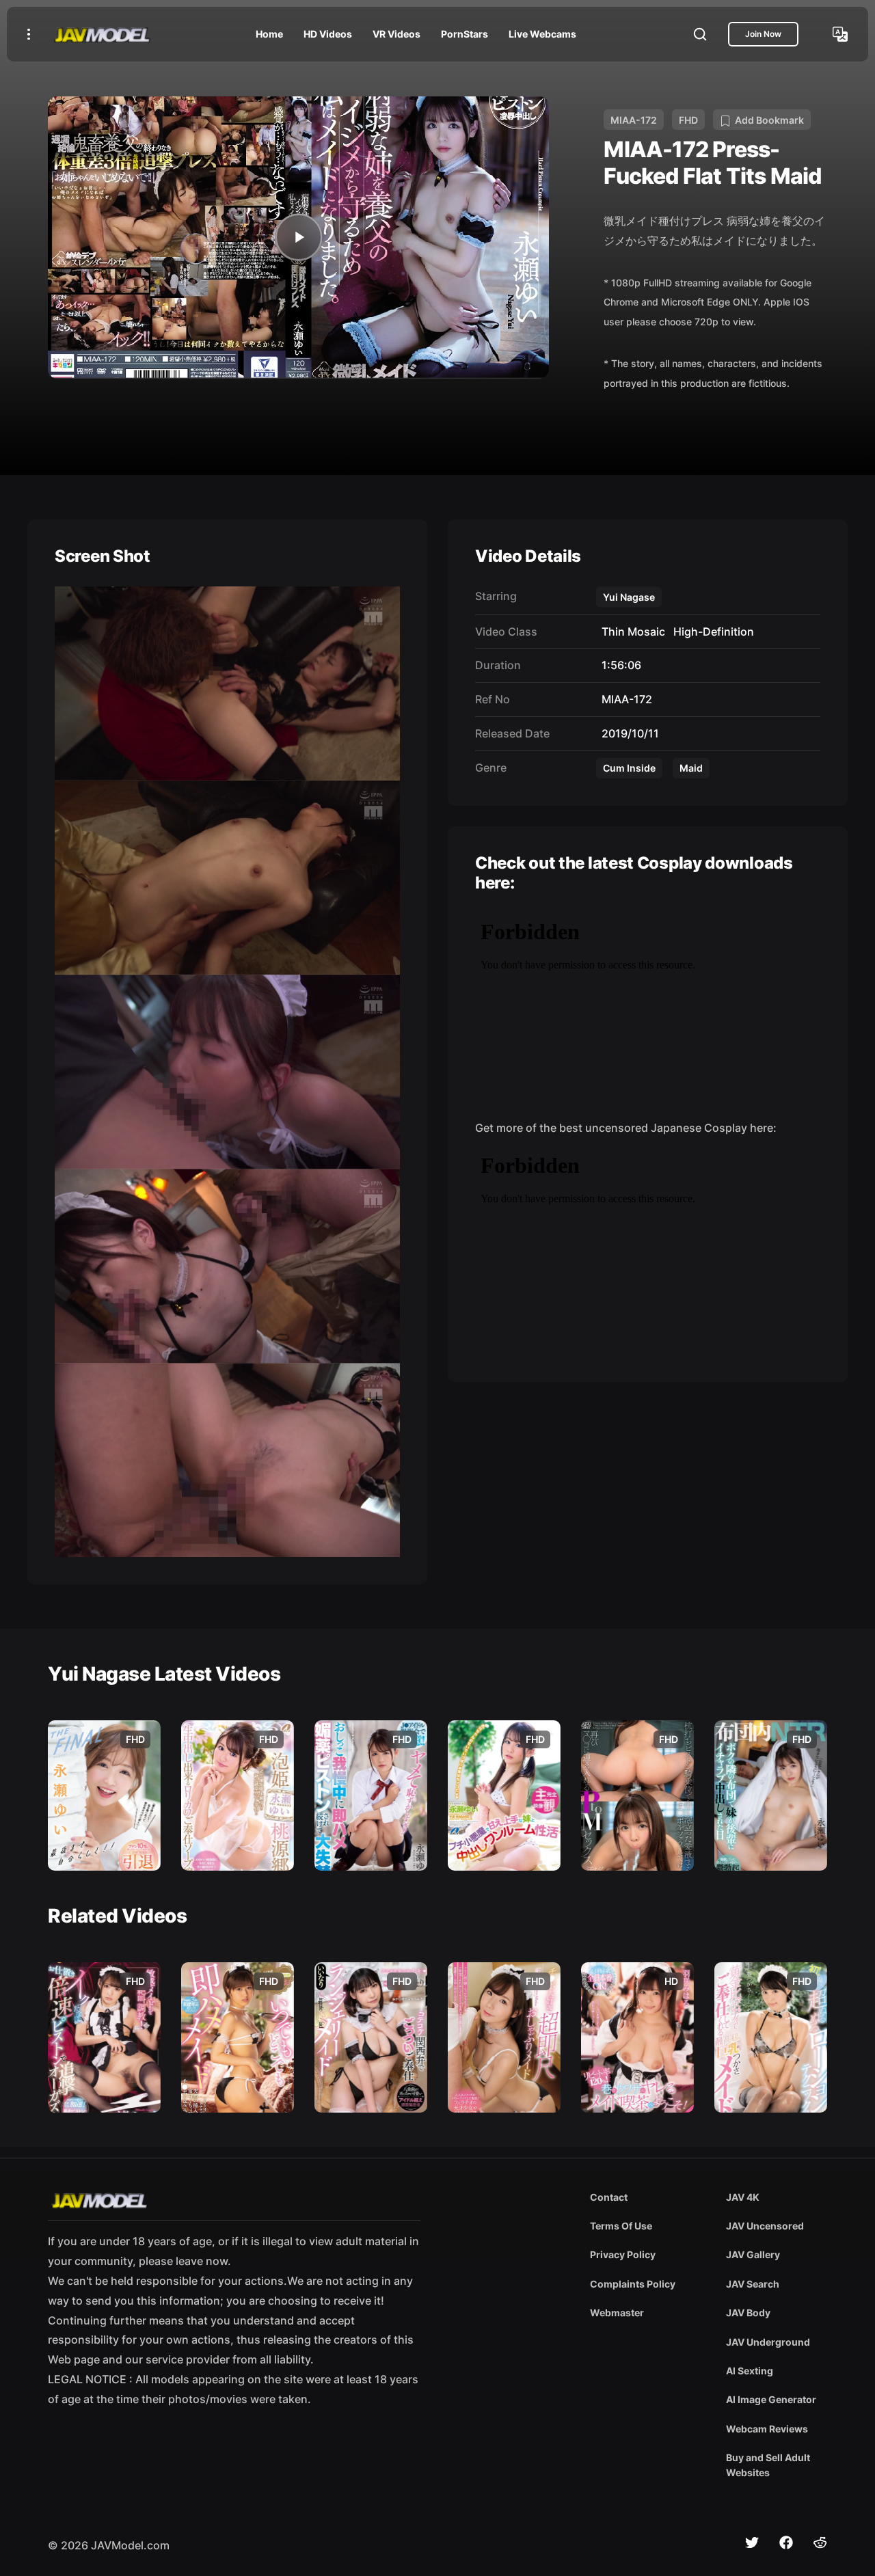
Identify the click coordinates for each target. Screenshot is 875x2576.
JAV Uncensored (765, 2226)
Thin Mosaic (631, 632)
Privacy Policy (623, 2254)
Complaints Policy (633, 2284)
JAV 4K (743, 2197)
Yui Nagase (629, 597)
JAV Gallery (753, 2254)
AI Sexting (750, 2371)
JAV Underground (768, 2342)
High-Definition (711, 632)
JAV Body (748, 2313)
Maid (691, 768)
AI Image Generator (771, 2399)
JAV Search (753, 2284)
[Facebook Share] (786, 2543)
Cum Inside (629, 768)
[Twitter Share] (752, 2543)
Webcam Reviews (767, 2429)
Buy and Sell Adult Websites (768, 2465)
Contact (609, 2197)
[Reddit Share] (820, 2543)
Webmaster (617, 2313)
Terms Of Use (621, 2226)
